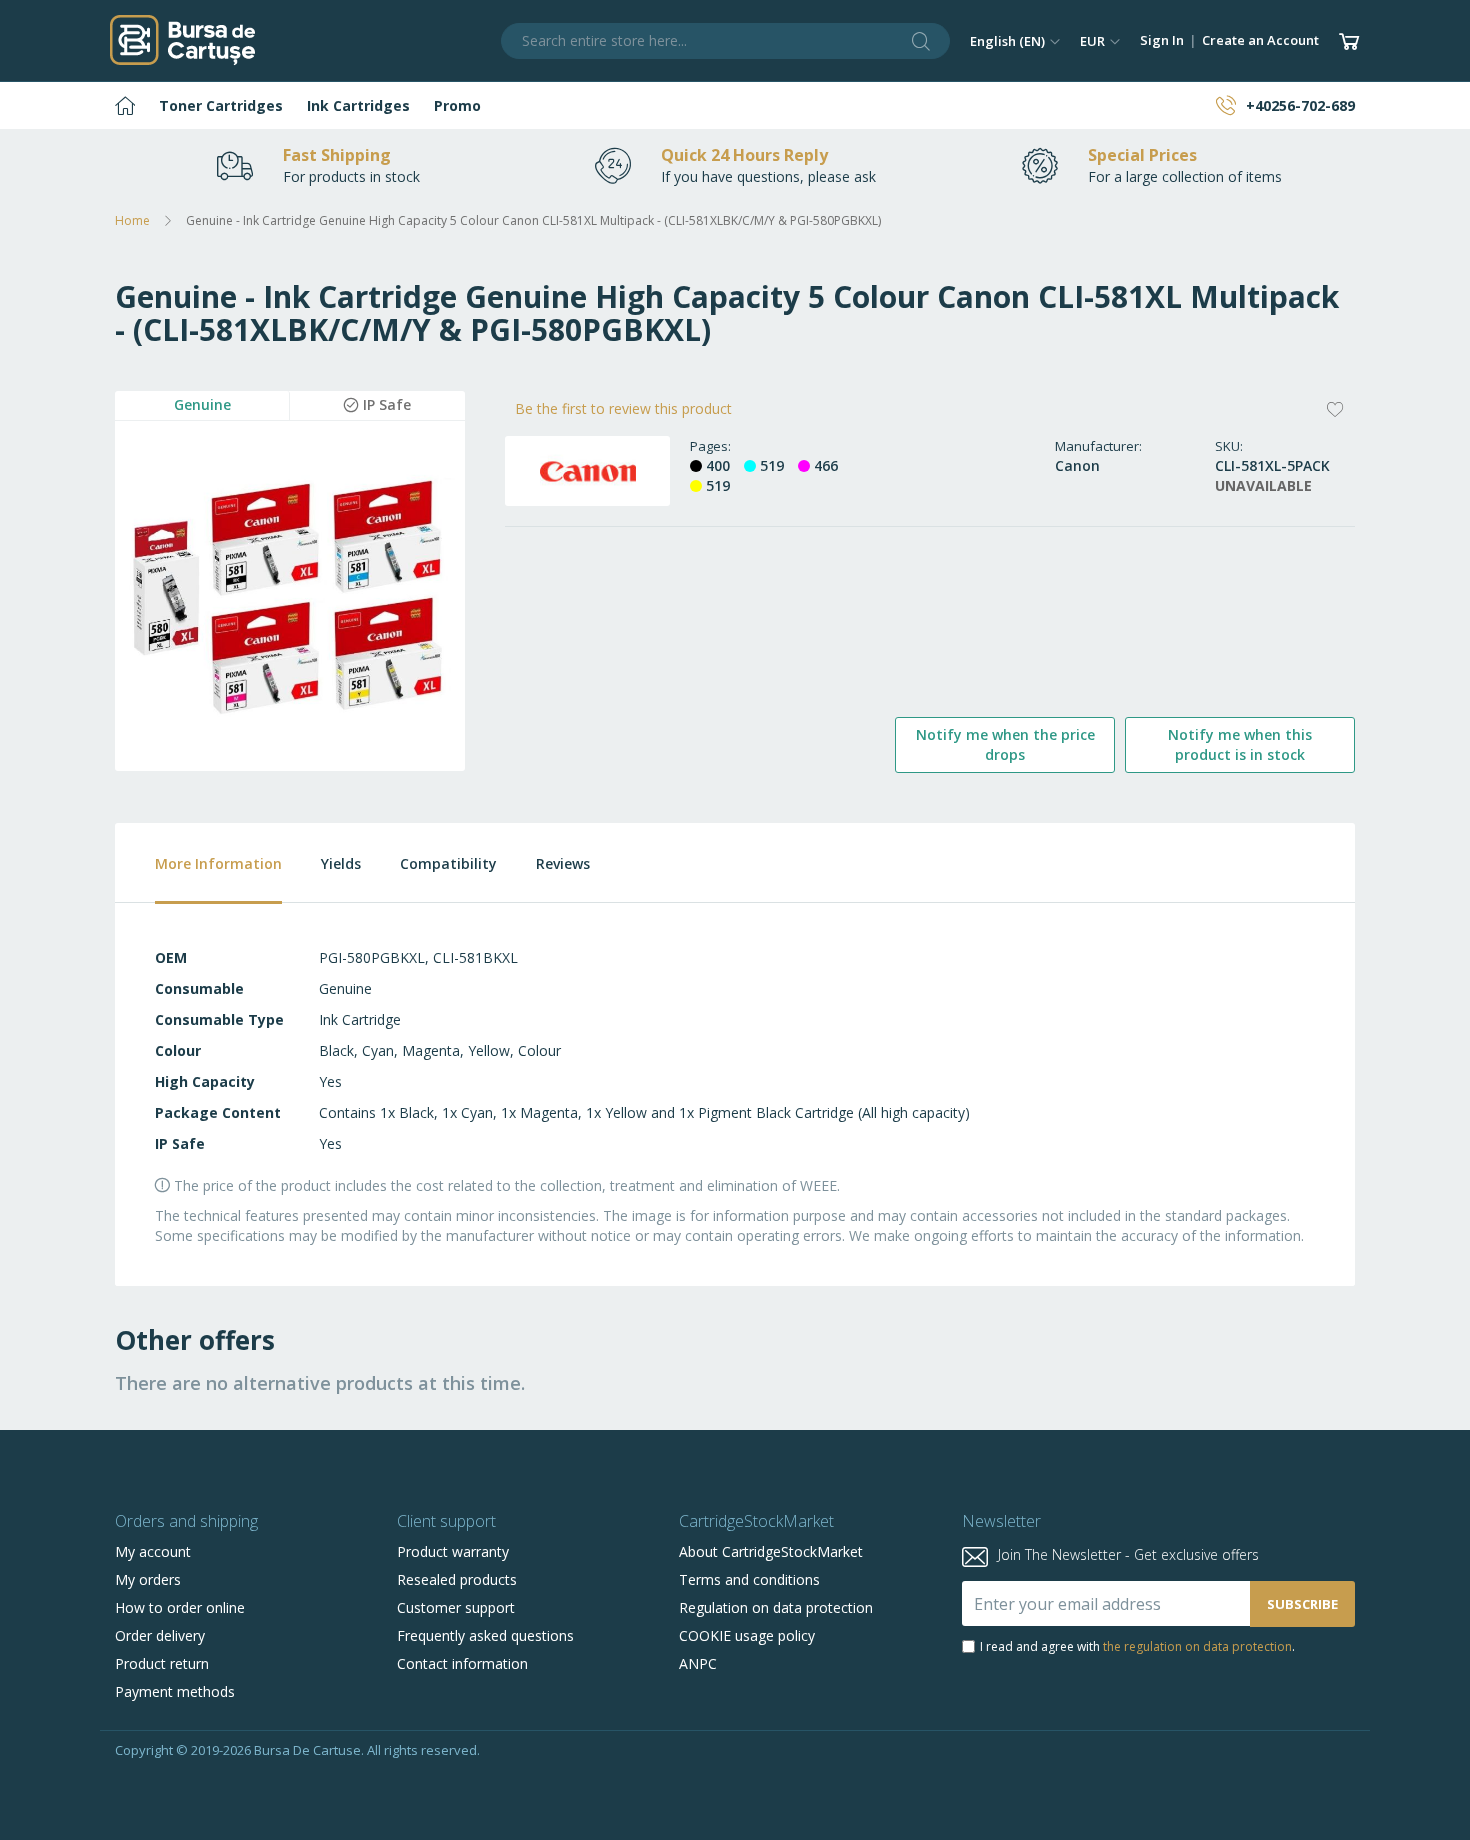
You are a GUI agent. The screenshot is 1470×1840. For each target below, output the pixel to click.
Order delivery (160, 1635)
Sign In (1162, 40)
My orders (148, 1579)
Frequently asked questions (485, 1635)
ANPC (698, 1663)
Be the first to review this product (623, 408)
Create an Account (1260, 40)
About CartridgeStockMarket (771, 1551)
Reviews (563, 863)
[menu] (735, 105)
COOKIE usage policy (747, 1635)
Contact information (462, 1663)
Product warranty (453, 1551)
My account (153, 1551)
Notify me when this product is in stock (1240, 744)
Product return (162, 1663)
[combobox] (726, 41)
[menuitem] (125, 105)
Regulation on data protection (776, 1607)
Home (132, 220)
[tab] (198, 863)
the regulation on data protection (1197, 1646)
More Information (218, 863)
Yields (341, 863)
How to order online (180, 1607)
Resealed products (457, 1579)
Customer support (456, 1607)
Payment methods (175, 1691)
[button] (1015, 41)
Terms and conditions (749, 1579)
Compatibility (448, 863)
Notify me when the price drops (1005, 744)
